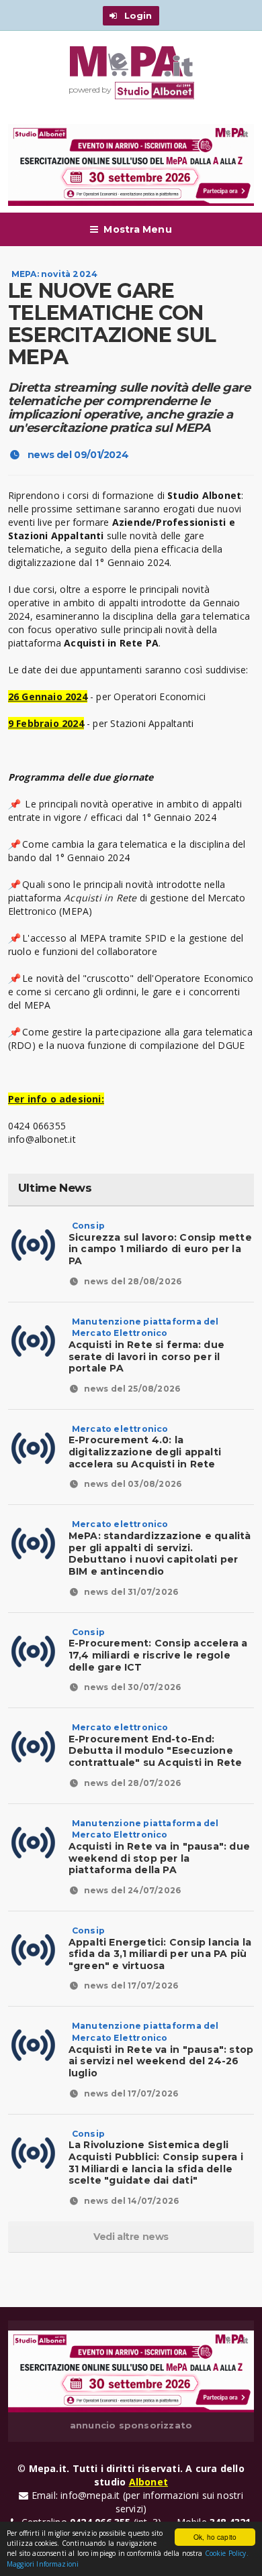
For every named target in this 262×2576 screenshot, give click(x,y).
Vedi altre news (131, 2237)
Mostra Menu (137, 229)
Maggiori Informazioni (43, 2564)
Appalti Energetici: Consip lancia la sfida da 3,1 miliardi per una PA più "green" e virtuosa (160, 1949)
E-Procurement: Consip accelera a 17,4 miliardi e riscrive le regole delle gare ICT (158, 1650)
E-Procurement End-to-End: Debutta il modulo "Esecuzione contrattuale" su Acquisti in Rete (156, 1745)
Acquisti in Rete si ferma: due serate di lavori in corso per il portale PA (146, 1350)
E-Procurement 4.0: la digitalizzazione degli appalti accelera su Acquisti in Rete (145, 1447)
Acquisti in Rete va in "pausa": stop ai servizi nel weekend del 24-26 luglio (161, 2055)
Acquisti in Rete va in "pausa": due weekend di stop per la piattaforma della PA (159, 1852)
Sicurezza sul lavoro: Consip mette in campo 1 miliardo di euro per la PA (160, 1244)
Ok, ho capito (215, 2537)
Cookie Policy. (227, 2553)
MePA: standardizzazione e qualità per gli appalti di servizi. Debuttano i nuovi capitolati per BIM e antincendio (160, 1548)
